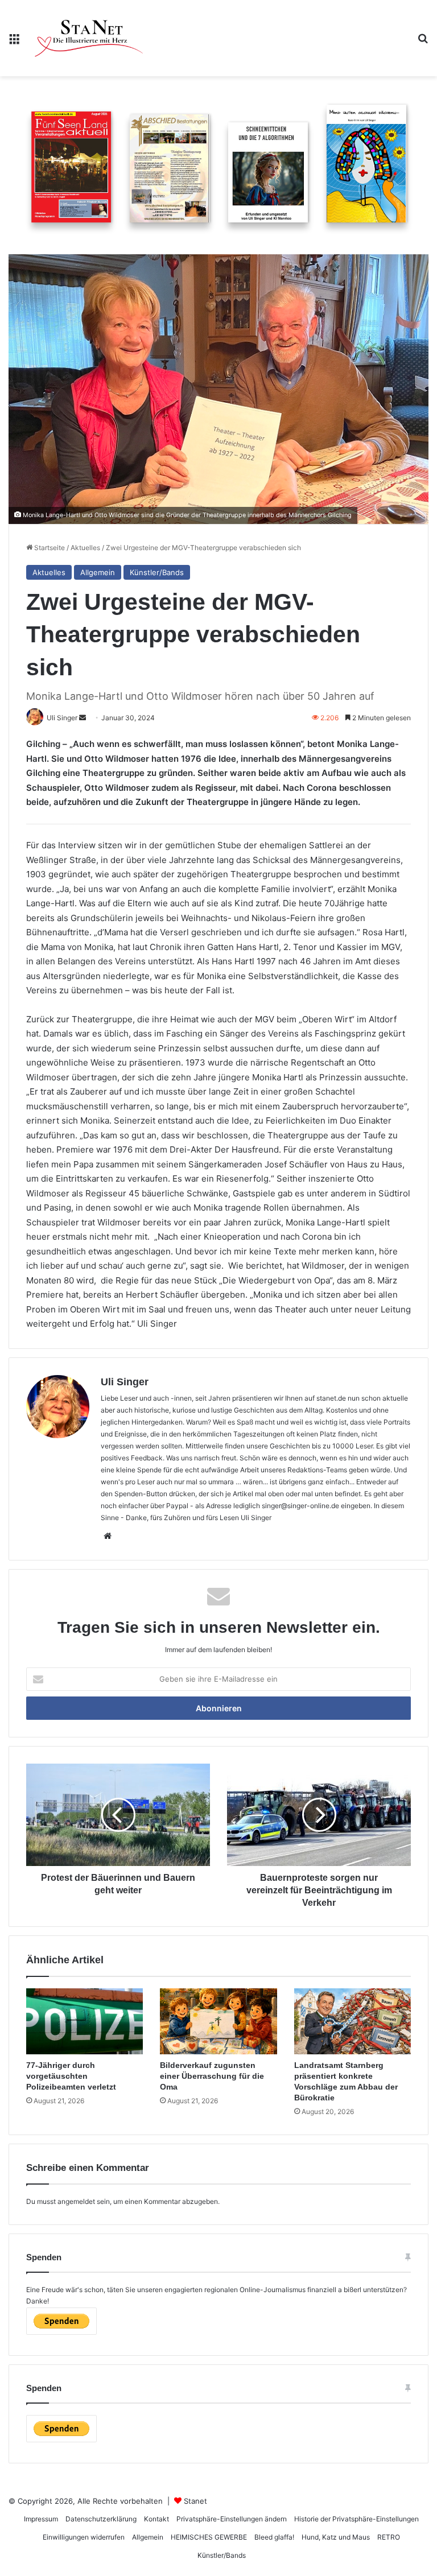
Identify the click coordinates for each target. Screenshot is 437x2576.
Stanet (195, 2501)
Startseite (49, 548)
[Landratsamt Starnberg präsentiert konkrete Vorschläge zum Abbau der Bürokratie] (353, 2021)
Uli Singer (125, 1382)
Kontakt (156, 2519)
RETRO (389, 2537)
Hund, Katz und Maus (336, 2537)
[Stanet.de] (89, 38)
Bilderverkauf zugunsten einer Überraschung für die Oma (212, 2076)
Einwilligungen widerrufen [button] (84, 2537)
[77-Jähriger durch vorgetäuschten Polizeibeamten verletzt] (84, 2021)
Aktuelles (85, 548)
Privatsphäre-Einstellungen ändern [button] (232, 2519)
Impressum (41, 2519)
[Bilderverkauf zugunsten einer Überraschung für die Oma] (218, 2021)
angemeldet (76, 2201)
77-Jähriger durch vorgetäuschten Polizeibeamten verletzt (71, 2076)
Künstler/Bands (157, 572)
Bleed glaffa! (274, 2537)
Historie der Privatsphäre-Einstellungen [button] (356, 2519)
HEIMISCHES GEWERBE (209, 2537)
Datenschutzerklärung (101, 2519)
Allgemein (98, 572)
